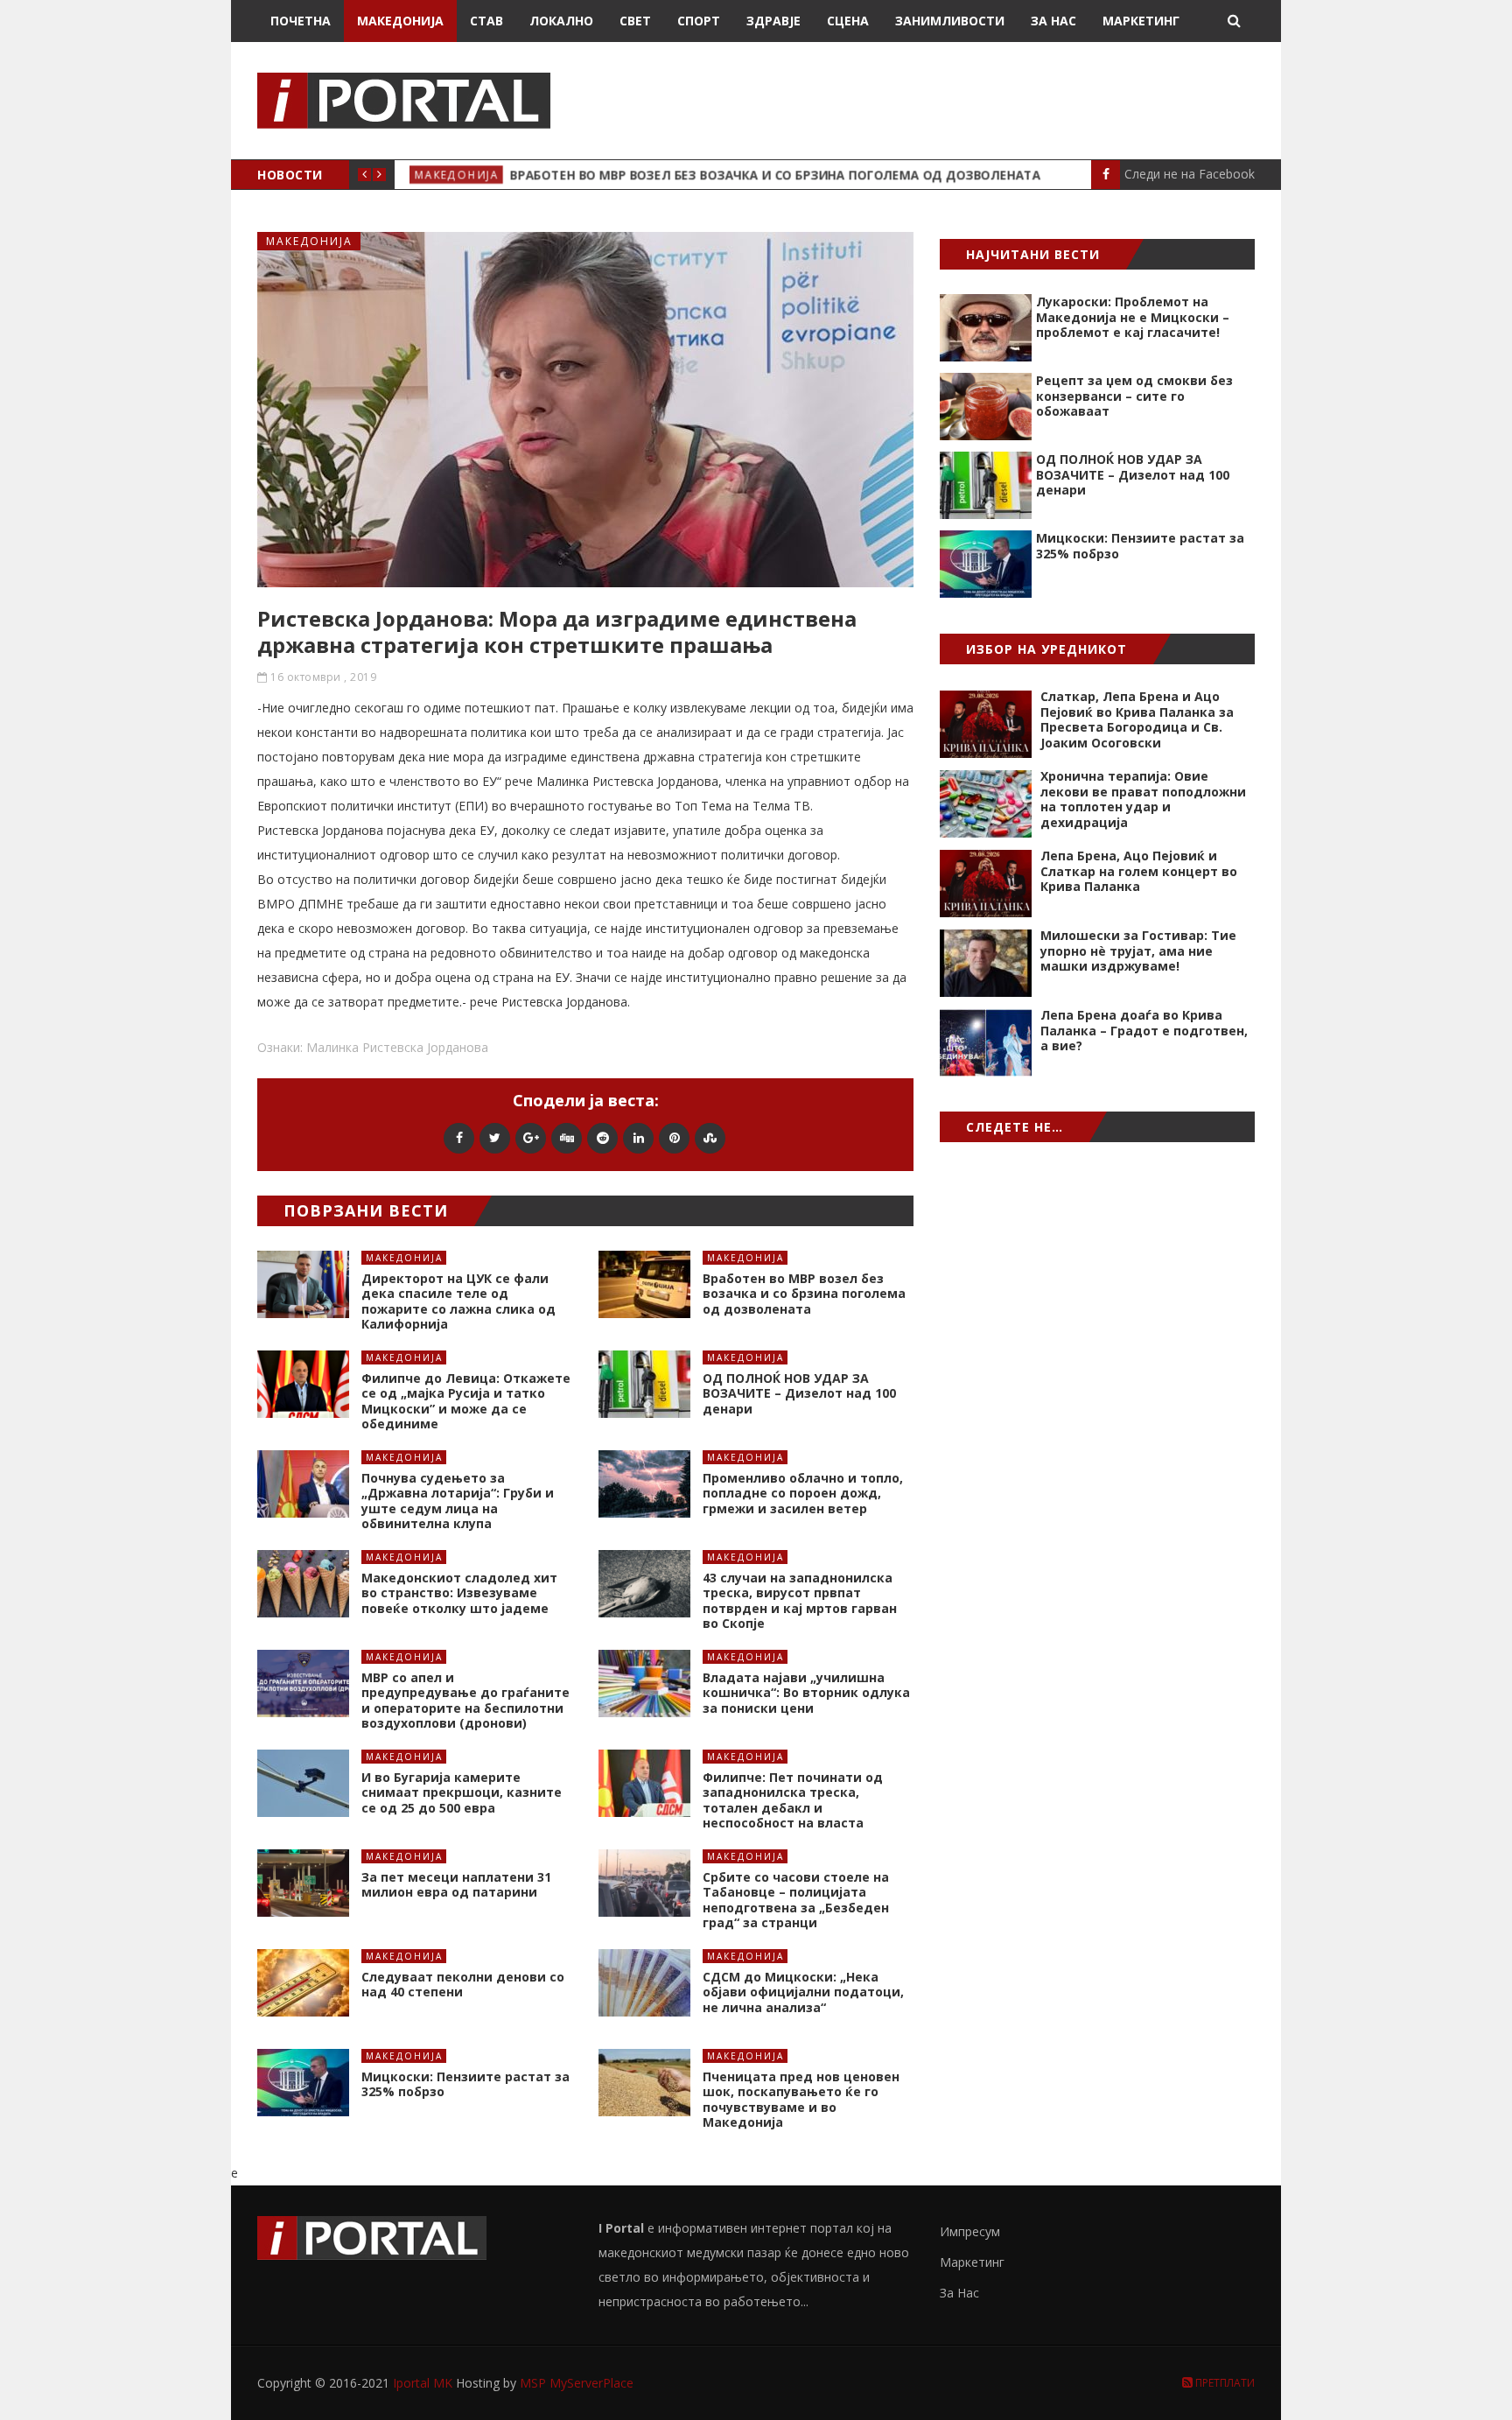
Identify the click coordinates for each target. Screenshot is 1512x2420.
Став (486, 21)
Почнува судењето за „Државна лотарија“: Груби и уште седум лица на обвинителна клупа (458, 1501)
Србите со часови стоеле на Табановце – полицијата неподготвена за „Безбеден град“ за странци (796, 1900)
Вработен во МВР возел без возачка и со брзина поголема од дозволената (804, 1294)
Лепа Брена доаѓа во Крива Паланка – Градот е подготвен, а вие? (1144, 1030)
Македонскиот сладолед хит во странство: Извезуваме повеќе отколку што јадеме (459, 1593)
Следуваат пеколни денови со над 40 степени (463, 1985)
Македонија (400, 21)
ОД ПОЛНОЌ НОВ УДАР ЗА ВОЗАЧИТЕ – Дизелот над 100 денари (799, 1393)
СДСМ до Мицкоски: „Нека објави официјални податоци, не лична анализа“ (803, 1992)
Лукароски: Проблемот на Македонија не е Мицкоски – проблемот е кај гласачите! (1133, 317)
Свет (635, 21)
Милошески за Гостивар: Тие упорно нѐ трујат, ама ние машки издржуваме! (1138, 950)
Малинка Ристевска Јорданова (397, 1047)
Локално (561, 21)
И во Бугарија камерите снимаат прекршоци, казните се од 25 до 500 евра (462, 1792)
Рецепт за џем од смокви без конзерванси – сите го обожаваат (1134, 396)
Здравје (773, 21)
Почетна (301, 21)
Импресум (970, 2231)
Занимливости (950, 21)
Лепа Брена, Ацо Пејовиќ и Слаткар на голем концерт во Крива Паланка (1139, 871)
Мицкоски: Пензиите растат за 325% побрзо (465, 2084)
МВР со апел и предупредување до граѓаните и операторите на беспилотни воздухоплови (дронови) (465, 1701)
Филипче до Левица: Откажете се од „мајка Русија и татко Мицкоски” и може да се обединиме (466, 1401)
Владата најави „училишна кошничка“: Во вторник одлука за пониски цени (806, 1693)
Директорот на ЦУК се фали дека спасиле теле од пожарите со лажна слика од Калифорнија (458, 1301)
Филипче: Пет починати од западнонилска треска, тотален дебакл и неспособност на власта (793, 1800)
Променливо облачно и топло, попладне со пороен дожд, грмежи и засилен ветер (803, 1493)
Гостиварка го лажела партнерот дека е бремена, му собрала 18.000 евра (743, 175)
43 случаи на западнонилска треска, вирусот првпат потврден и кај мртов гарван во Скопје (800, 1601)
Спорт (699, 21)
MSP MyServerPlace (577, 2383)
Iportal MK (424, 2383)
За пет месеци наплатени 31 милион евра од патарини (456, 1885)
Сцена (848, 21)
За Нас (1053, 21)
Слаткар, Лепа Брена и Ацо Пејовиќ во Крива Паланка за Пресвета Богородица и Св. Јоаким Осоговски (1137, 719)
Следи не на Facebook (1190, 174)
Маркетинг (1141, 21)
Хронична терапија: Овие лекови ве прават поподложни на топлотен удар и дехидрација (1143, 799)
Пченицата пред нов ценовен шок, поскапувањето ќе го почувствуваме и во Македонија (801, 2100)
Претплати (1224, 2383)
